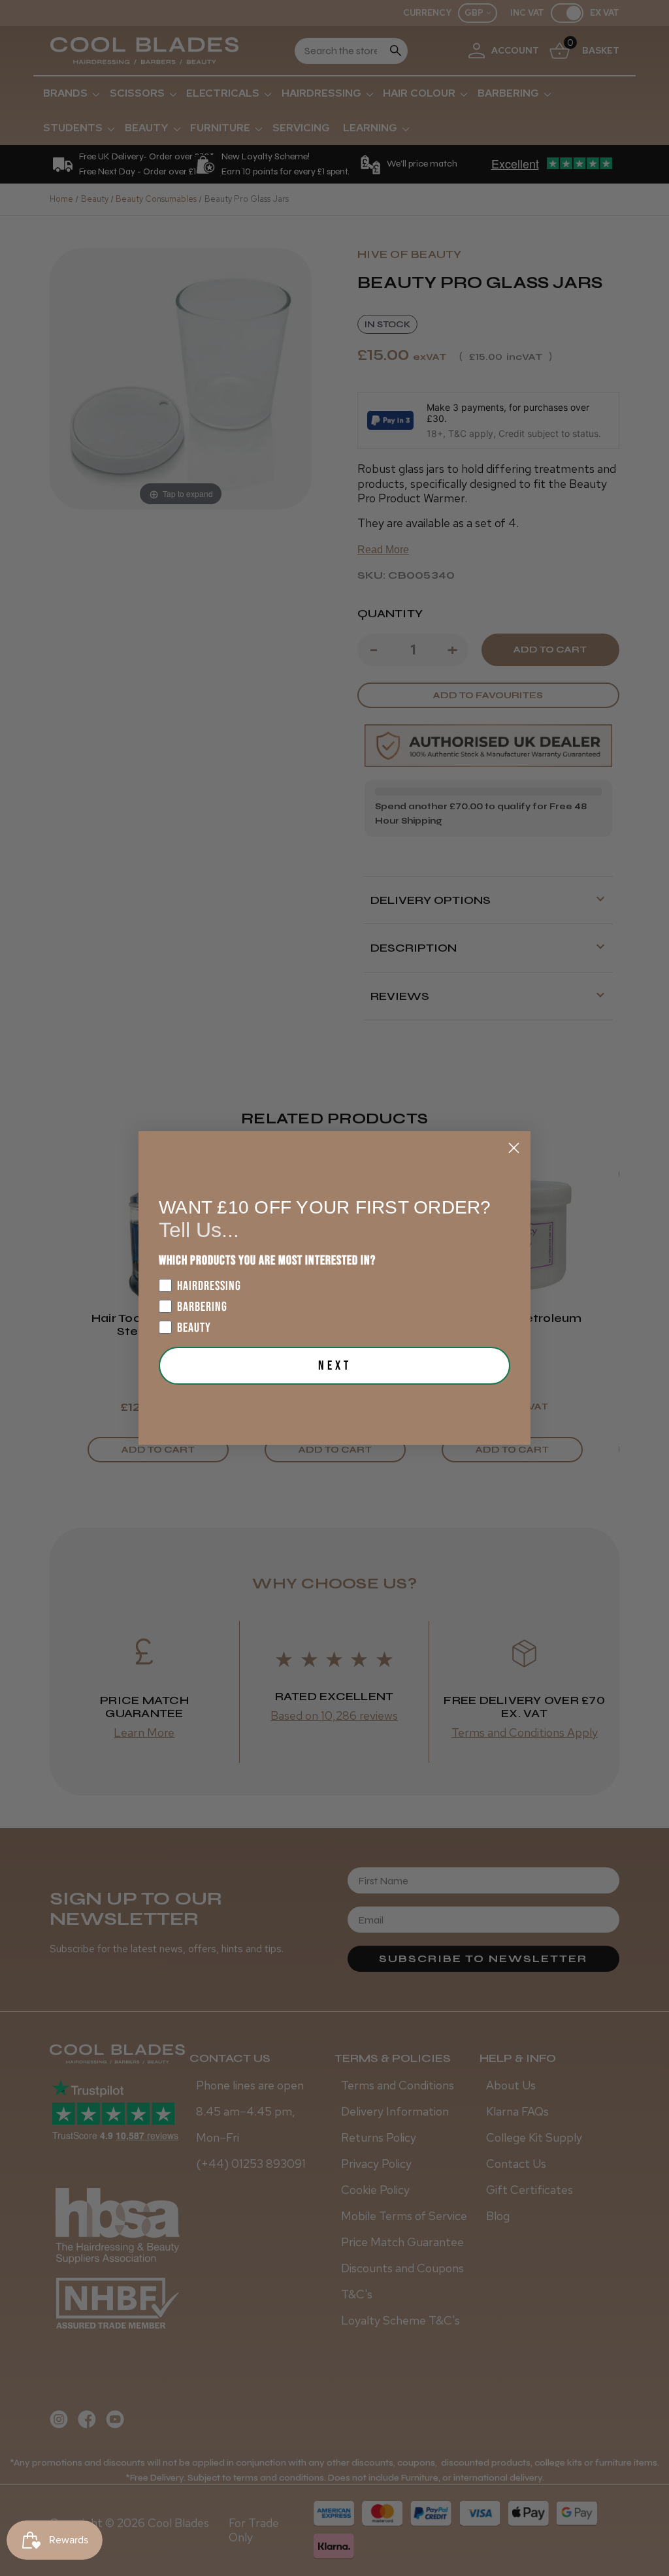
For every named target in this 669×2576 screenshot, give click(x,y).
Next (335, 1366)
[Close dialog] (514, 1148)
